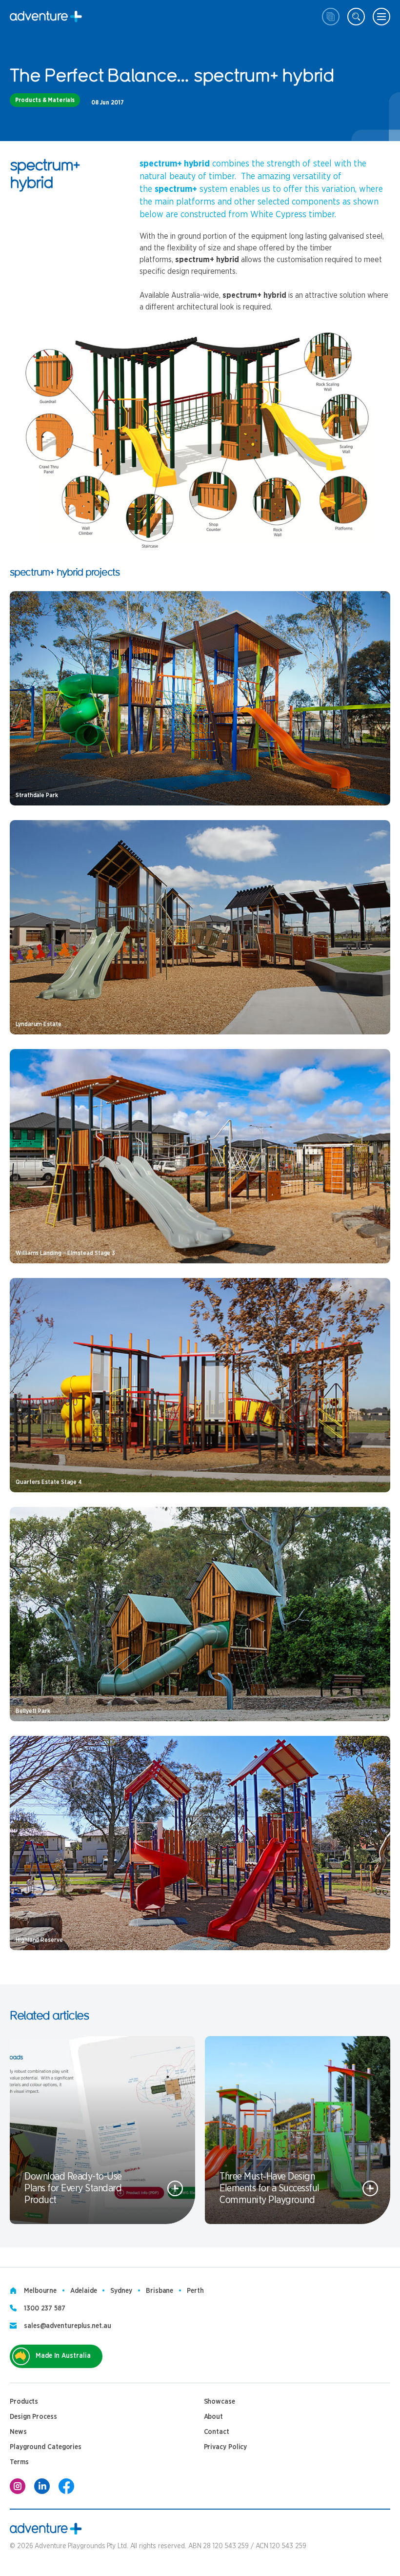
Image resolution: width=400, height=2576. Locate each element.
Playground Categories (46, 2447)
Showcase (220, 2402)
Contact (217, 2432)
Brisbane (160, 2291)
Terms (19, 2462)
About (214, 2417)
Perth (195, 2291)
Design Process (33, 2417)
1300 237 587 (45, 2308)
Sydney (121, 2291)
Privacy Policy (226, 2447)
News (18, 2432)
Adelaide (83, 2291)
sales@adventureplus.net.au (68, 2326)
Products (24, 2402)
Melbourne (40, 2291)
